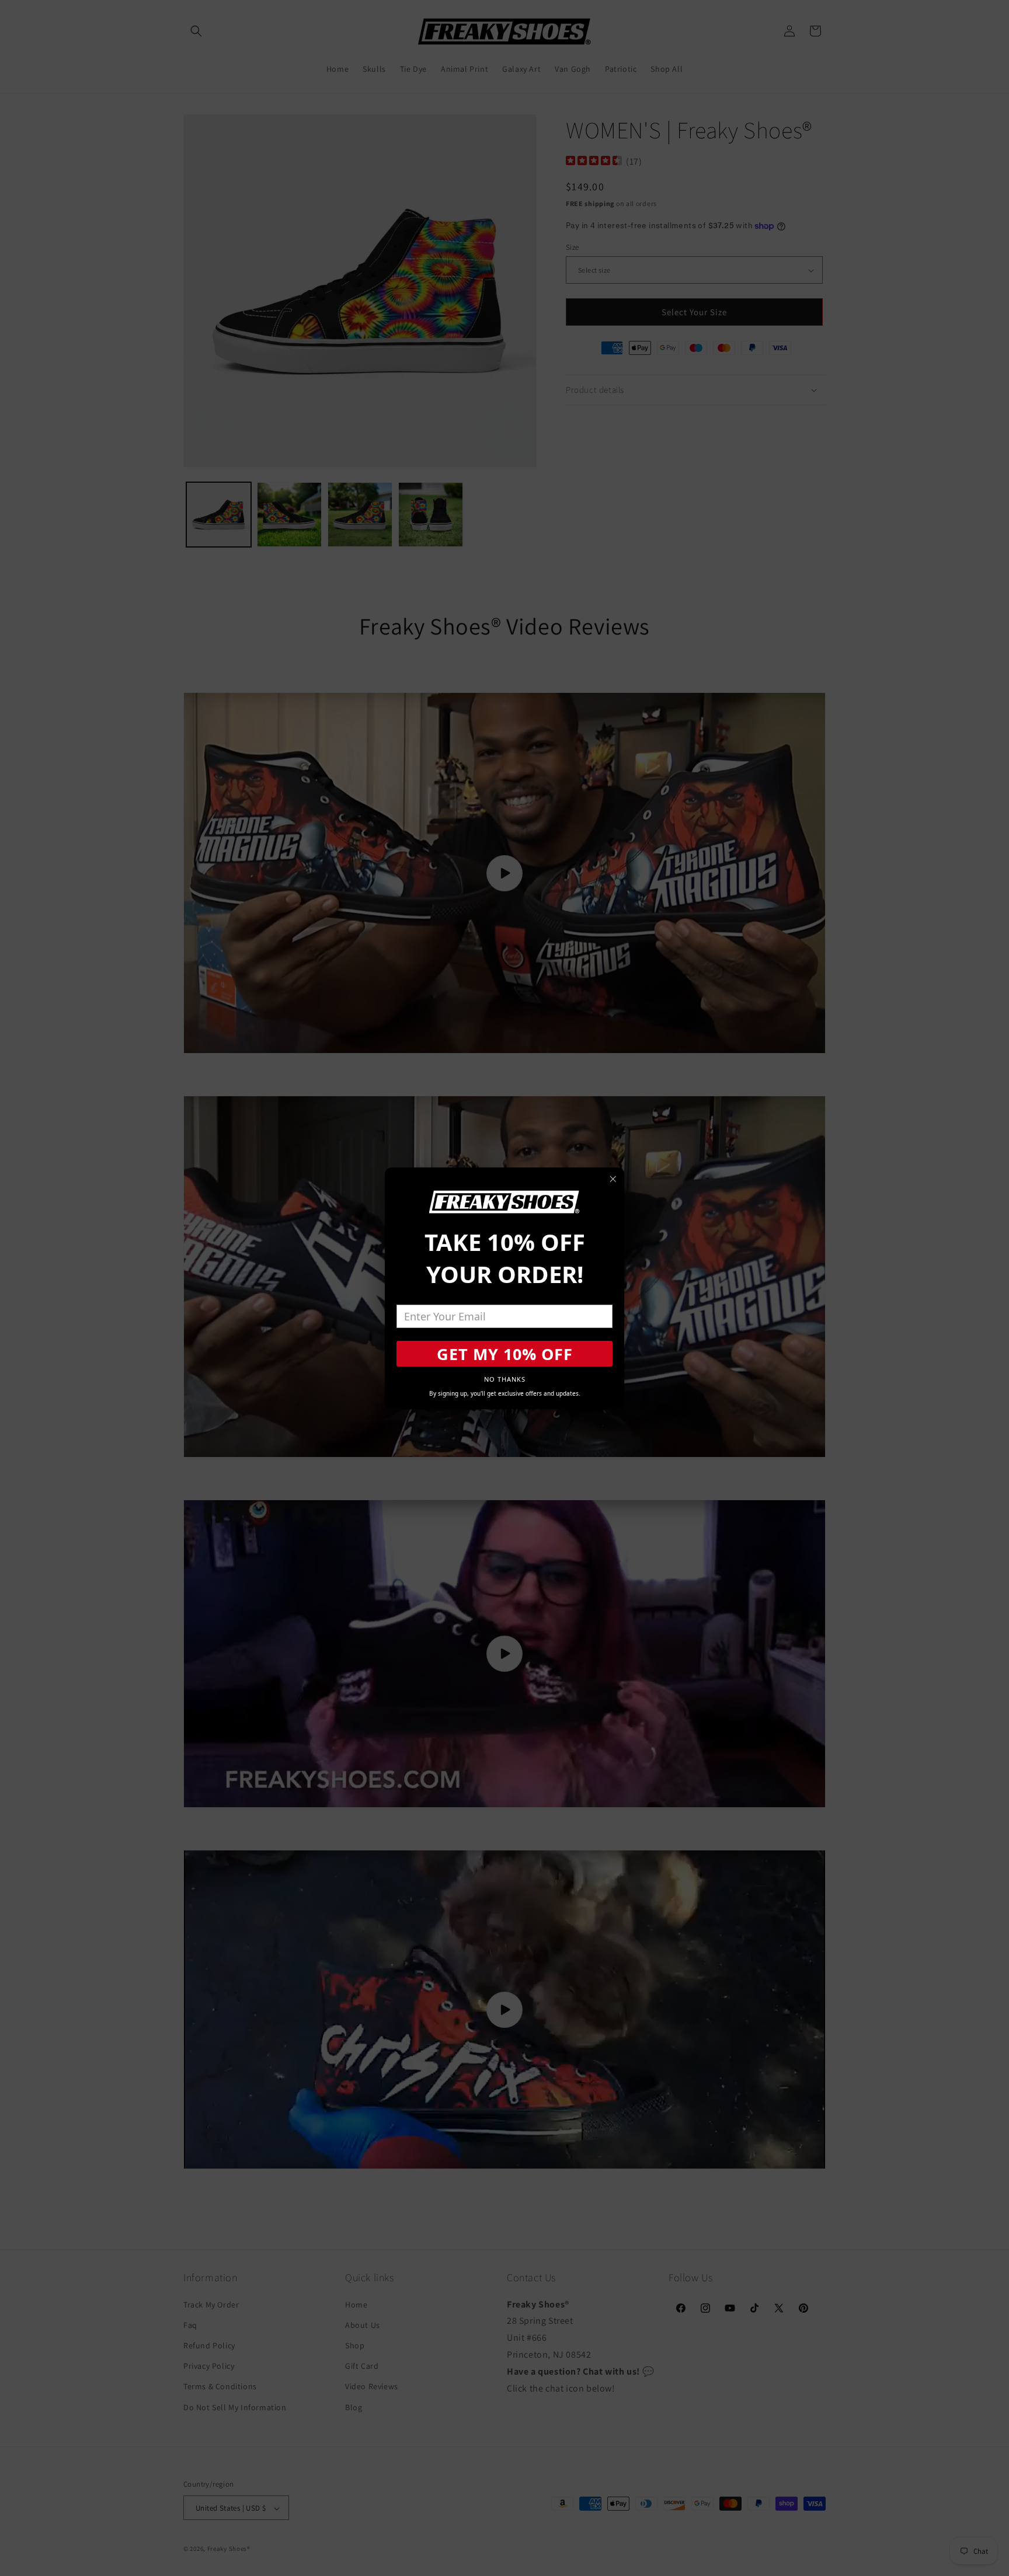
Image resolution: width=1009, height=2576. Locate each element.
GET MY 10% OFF (505, 1354)
